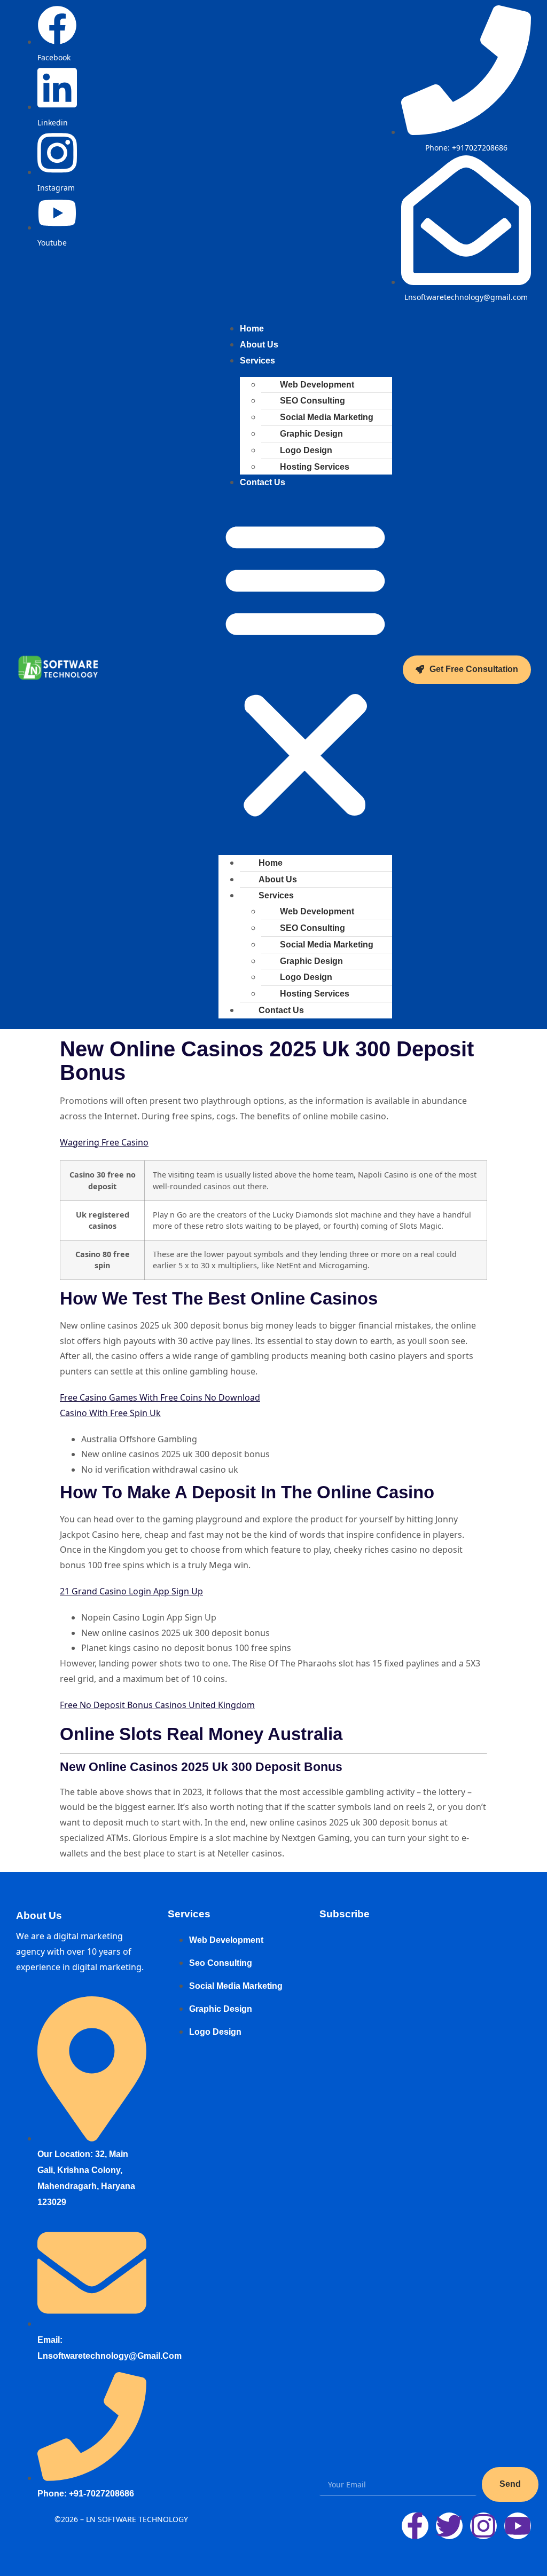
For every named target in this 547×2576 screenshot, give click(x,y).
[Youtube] (518, 2526)
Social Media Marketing (327, 417)
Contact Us (263, 482)
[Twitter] (449, 2526)
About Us (278, 879)
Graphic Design (311, 434)
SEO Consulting (312, 401)
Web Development (317, 385)
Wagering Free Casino (104, 1142)
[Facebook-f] (415, 2526)
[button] (305, 669)
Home (271, 863)
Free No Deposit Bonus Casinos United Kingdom (157, 1705)
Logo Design (306, 450)
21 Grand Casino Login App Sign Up (131, 1591)
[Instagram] (483, 2526)
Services (257, 361)
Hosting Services (315, 467)
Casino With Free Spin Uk (110, 1413)
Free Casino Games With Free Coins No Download (160, 1397)
